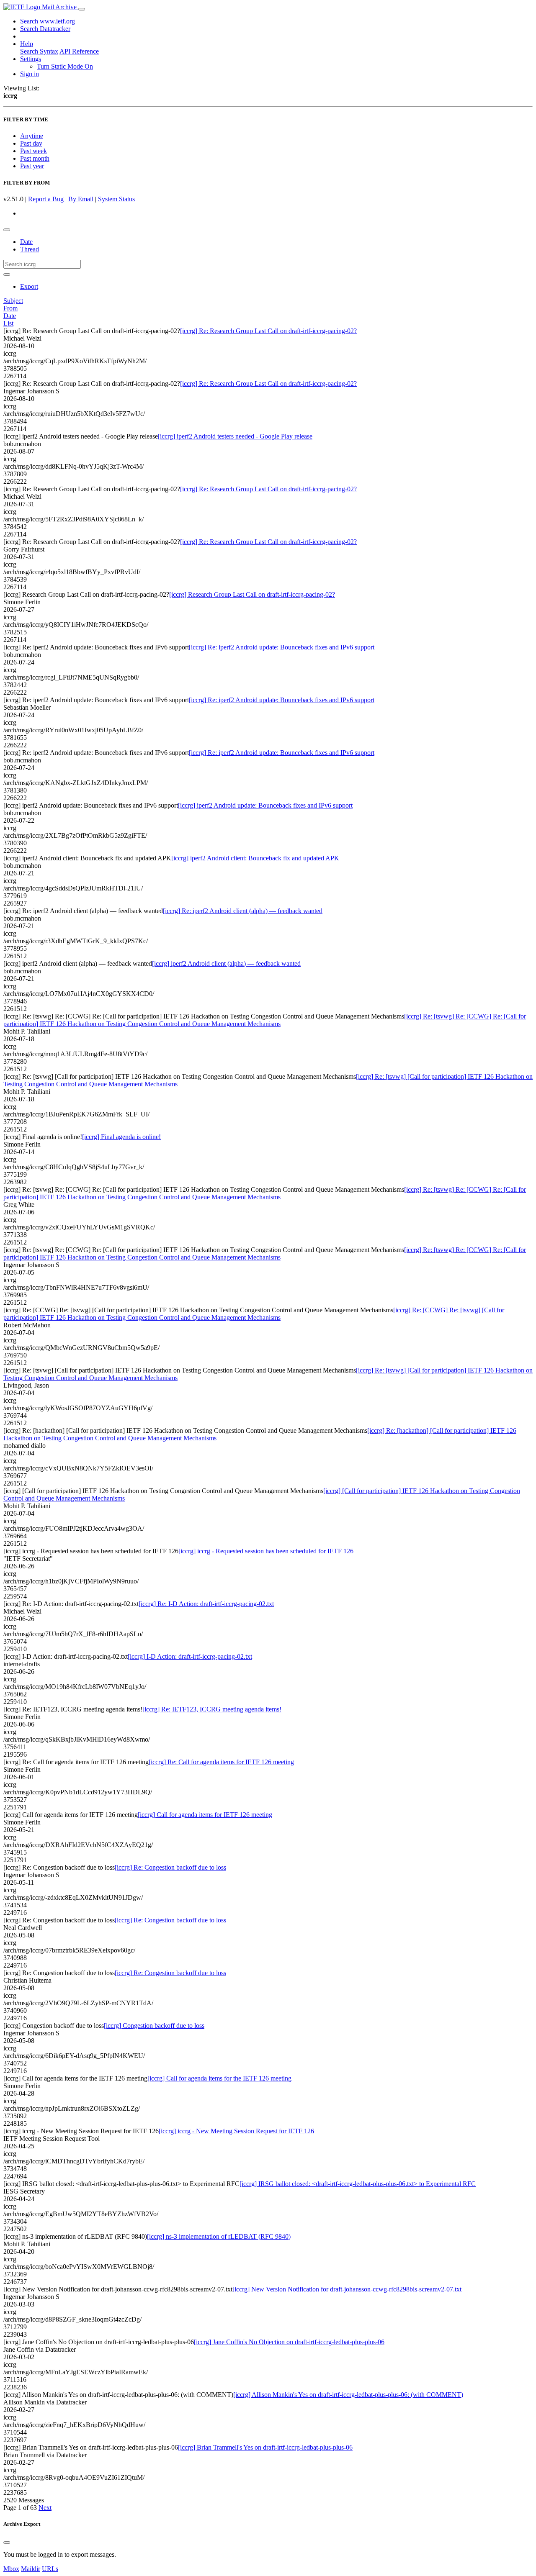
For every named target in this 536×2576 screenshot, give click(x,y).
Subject (13, 301)
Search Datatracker (45, 29)
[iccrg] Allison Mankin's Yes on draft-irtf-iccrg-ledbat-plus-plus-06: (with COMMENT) (348, 2395)
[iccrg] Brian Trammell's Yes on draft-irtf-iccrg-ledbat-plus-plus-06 (265, 2447)
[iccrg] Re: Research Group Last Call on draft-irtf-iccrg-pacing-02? (268, 331)
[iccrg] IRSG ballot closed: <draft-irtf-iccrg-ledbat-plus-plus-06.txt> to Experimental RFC (358, 2184)
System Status (116, 199)
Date (26, 242)
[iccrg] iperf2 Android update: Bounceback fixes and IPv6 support (265, 805)
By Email (81, 199)
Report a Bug (46, 199)
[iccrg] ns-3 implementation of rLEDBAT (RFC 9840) (219, 2236)
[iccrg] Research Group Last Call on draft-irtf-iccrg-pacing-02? (252, 594)
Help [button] (27, 44)
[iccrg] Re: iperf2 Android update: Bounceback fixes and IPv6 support (282, 647)
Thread (30, 249)
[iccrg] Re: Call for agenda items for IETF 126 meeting (221, 1762)
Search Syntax (39, 51)
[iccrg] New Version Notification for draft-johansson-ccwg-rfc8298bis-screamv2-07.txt (347, 2289)
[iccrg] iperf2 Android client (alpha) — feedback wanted (226, 963)
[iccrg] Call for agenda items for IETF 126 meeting (205, 1815)
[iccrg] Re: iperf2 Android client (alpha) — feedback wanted (243, 911)
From (10, 308)
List (8, 323)
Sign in (30, 74)
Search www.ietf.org (48, 21)
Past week (33, 151)
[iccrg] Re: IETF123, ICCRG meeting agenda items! (212, 1709)
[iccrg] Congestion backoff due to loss (154, 2026)
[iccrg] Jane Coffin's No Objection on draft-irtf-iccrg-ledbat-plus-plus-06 (289, 2342)
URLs (50, 2569)
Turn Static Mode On (65, 66)
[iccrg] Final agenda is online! (121, 1137)
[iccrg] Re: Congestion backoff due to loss (170, 1867)
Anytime (32, 136)
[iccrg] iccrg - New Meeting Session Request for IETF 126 (236, 2131)
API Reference (79, 51)
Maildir (31, 2569)
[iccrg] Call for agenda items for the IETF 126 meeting (219, 2078)
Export (29, 286)
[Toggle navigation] (82, 9)
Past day (31, 143)
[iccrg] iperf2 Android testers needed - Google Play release (235, 436)
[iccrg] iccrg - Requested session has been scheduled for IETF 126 (266, 1551)
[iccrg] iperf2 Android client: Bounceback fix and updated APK (255, 858)
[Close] (7, 2543)
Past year (32, 166)
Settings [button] (31, 59)
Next (45, 2508)
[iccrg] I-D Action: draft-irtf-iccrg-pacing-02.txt (190, 1656)
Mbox (11, 2569)
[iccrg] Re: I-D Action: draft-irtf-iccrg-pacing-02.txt (206, 1604)
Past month (35, 158)
